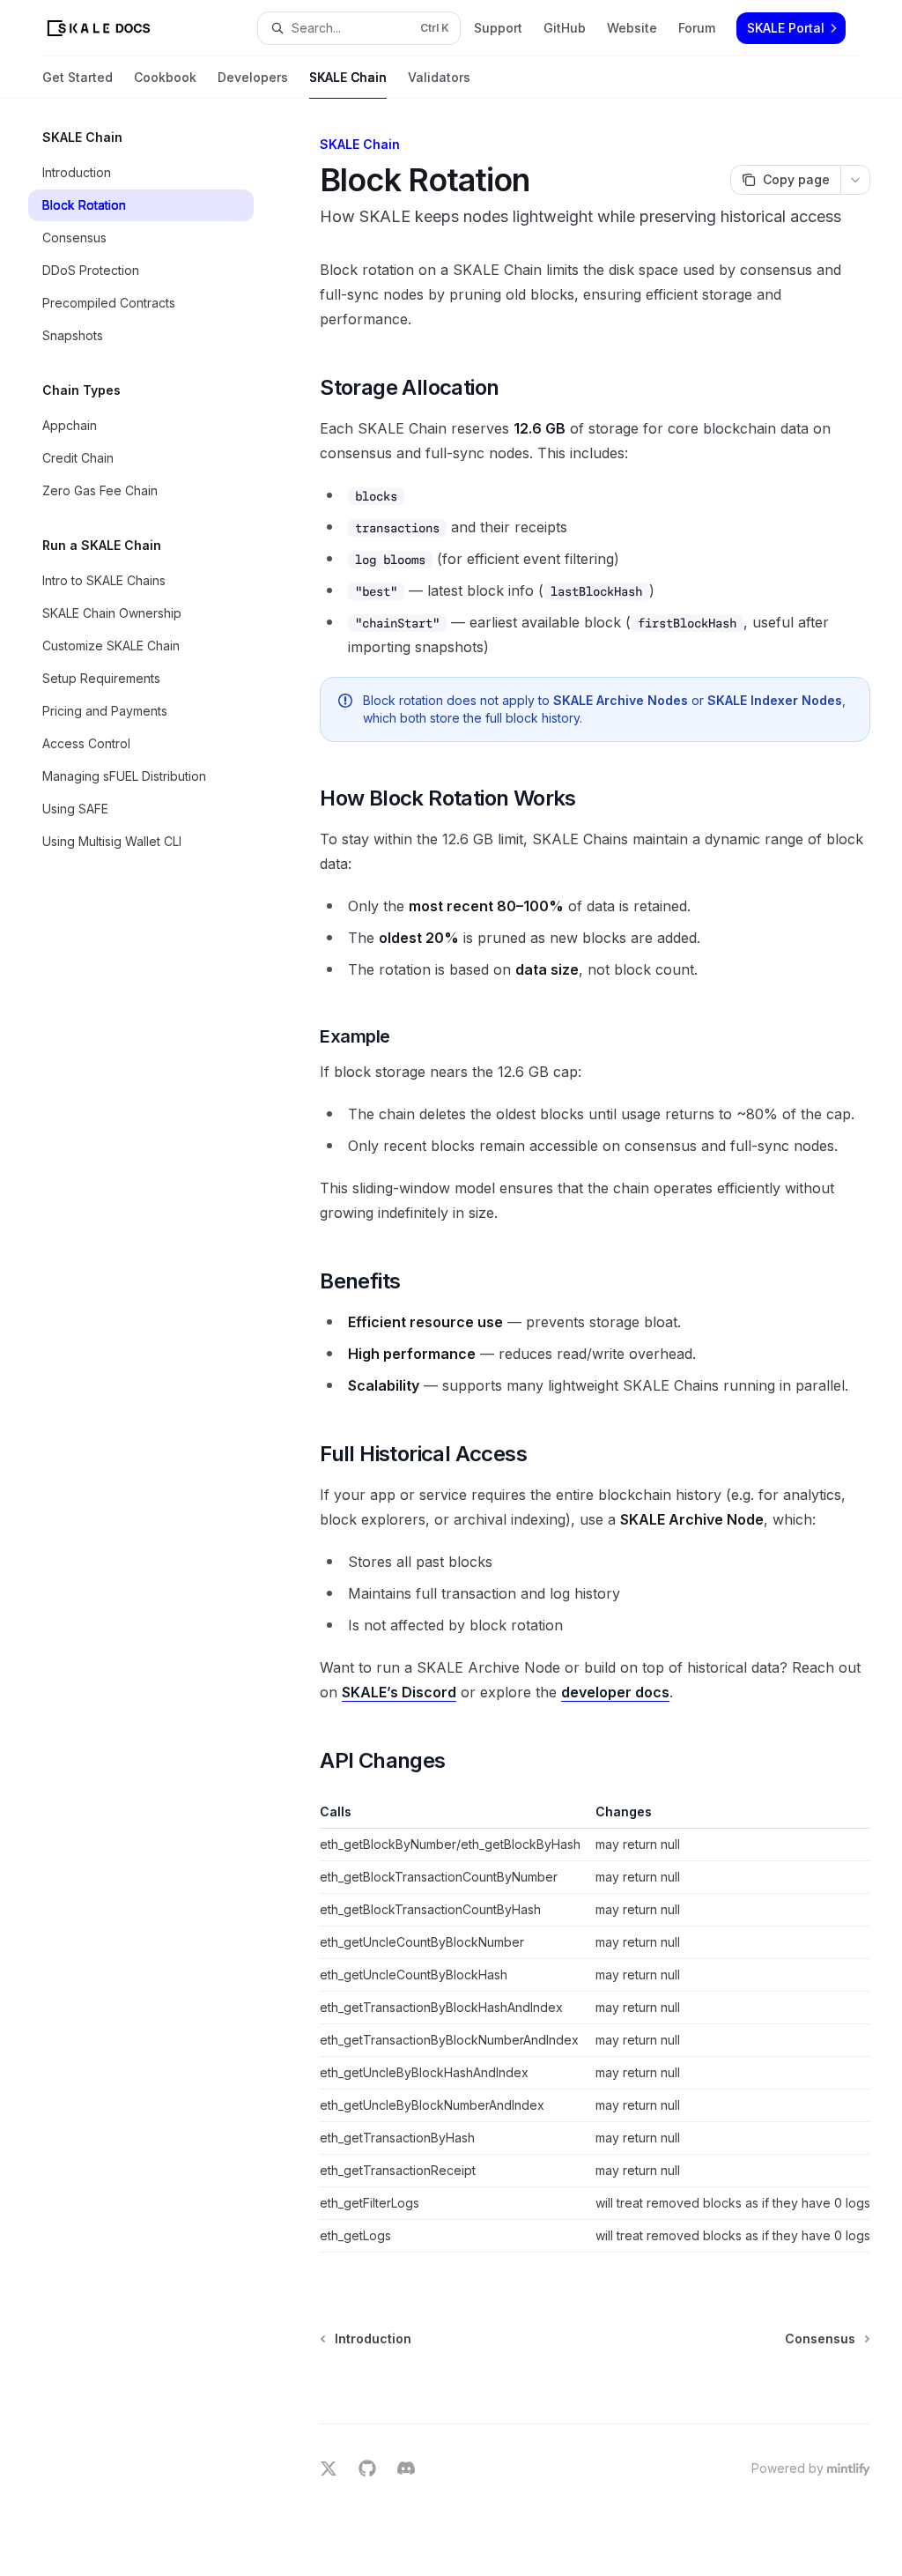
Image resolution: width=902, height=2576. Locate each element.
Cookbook (165, 77)
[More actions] (855, 180)
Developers (253, 77)
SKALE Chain (348, 77)
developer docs (615, 1692)
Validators (439, 77)
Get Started (78, 77)
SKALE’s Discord (399, 1692)
